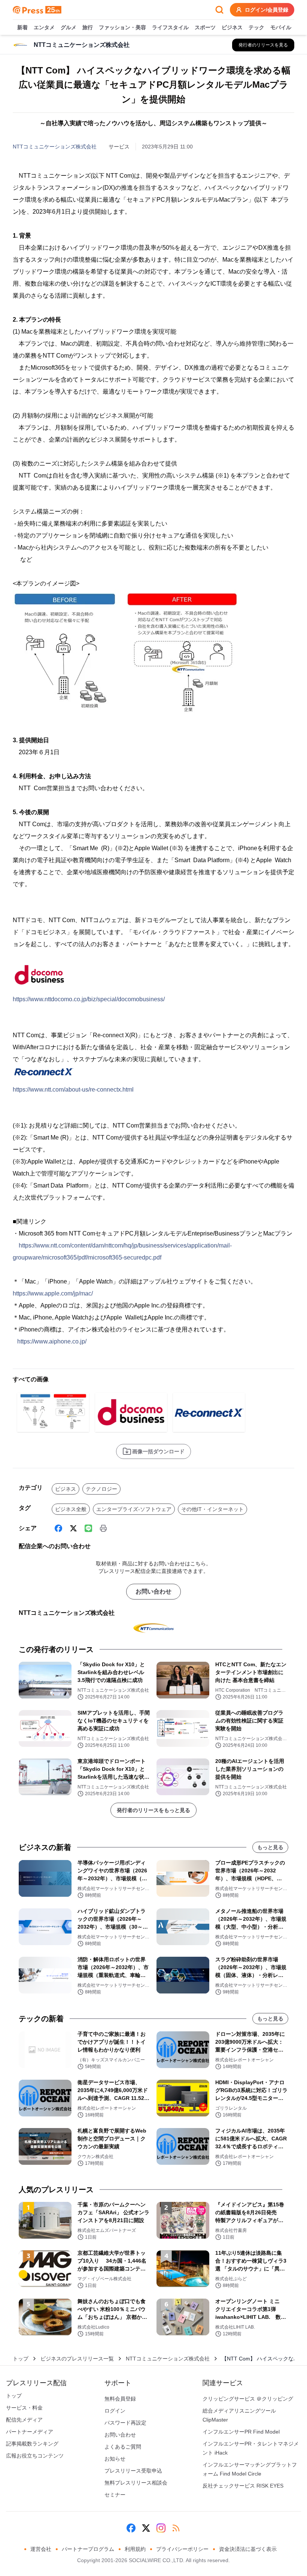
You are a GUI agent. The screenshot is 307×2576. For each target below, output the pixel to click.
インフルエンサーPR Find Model (241, 2432)
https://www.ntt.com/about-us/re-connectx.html (73, 1090)
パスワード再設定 (125, 2423)
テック (256, 27)
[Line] (88, 1528)
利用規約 (135, 2549)
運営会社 (41, 2549)
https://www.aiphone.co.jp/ (52, 1341)
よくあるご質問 (123, 2447)
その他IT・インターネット (212, 1509)
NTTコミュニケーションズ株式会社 (55, 147)
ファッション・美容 (122, 27)
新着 (22, 27)
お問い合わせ (153, 1591)
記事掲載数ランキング (32, 2444)
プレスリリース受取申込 (133, 2471)
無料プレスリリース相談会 (136, 2483)
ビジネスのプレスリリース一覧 (77, 2359)
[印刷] (103, 1528)
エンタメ (44, 27)
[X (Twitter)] (73, 1528)
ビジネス (232, 27)
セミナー (115, 2495)
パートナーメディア (30, 2432)
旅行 (88, 27)
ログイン (115, 2411)
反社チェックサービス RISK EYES (243, 2486)
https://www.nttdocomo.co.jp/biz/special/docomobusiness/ (89, 999)
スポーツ (205, 27)
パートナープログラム (88, 2549)
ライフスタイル (170, 27)
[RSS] (176, 2528)
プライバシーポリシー (182, 2549)
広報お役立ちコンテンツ (35, 2456)
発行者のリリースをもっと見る (153, 1810)
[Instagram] (161, 2528)
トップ (21, 2359)
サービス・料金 (24, 2408)
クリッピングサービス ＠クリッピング (248, 2399)
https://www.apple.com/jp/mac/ (53, 1293)
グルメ (69, 27)
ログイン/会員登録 (267, 10)
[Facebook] (58, 1528)
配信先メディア (24, 2420)
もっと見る (270, 1847)
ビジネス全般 (71, 1509)
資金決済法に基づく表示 (248, 2549)
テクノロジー (101, 1489)
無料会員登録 (120, 2399)
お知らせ (115, 2459)
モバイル (281, 27)
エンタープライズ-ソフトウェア (134, 1509)
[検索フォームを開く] (219, 10)
